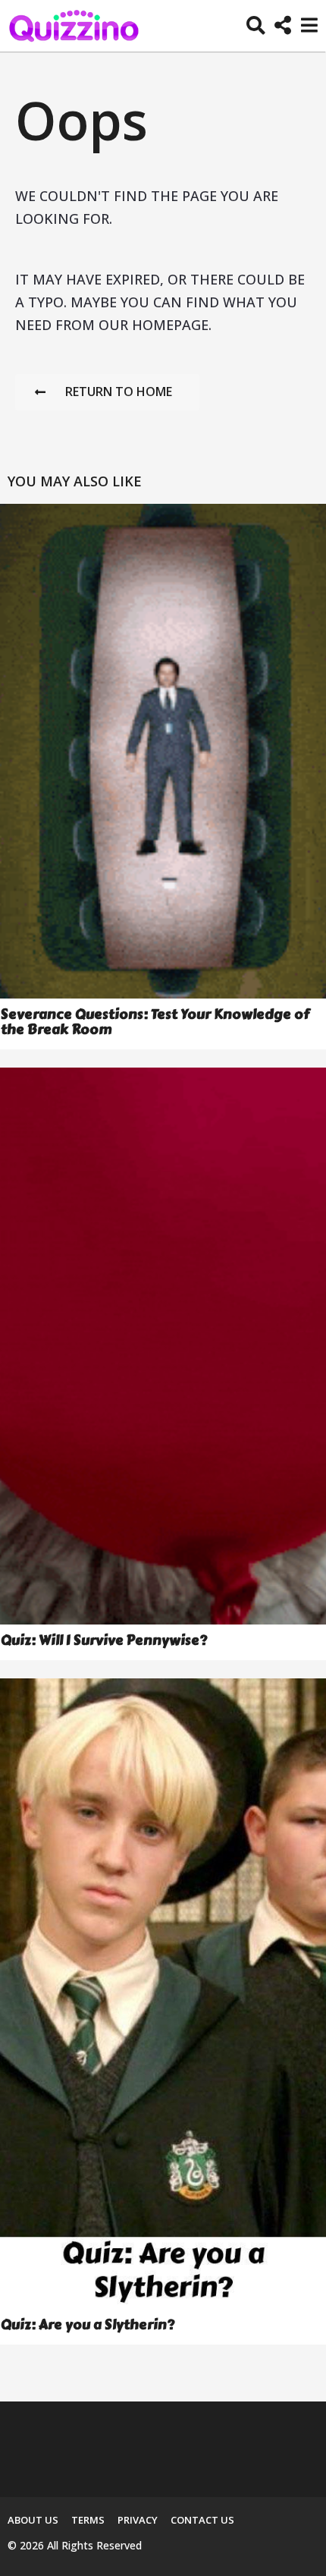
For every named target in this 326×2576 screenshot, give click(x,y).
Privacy (138, 2520)
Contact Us (202, 2520)
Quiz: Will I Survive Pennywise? (104, 1640)
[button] (256, 26)
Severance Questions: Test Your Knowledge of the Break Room (155, 1022)
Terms (88, 2520)
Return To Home (119, 392)
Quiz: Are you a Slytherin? (88, 2325)
